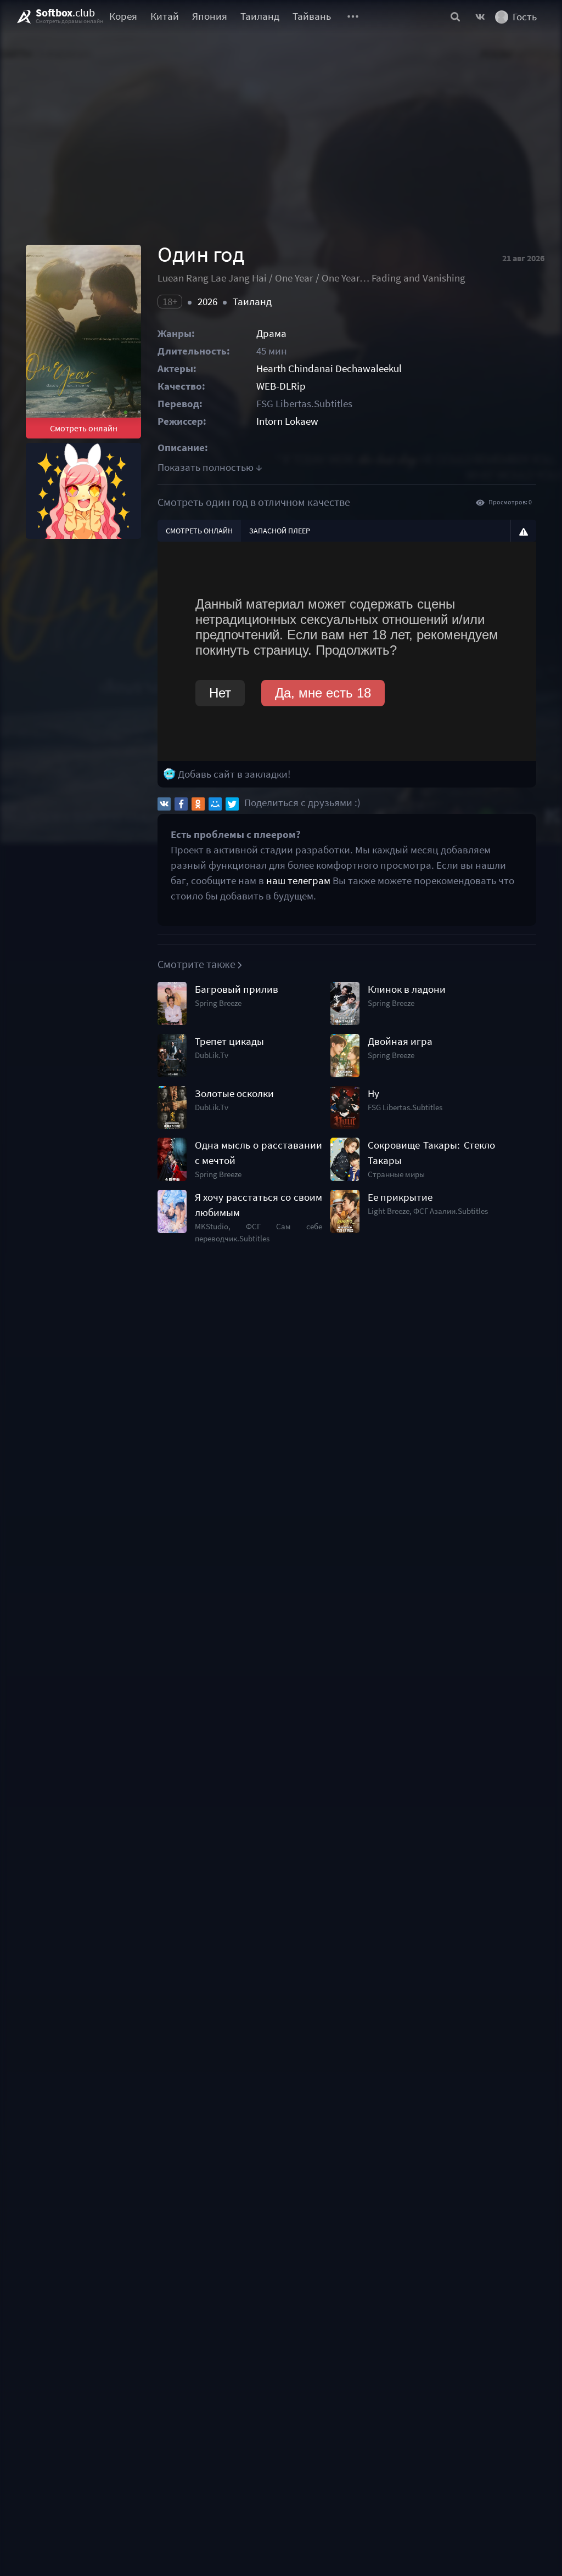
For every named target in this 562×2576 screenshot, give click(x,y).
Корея (123, 16)
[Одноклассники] (198, 804)
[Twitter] (232, 804)
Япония (210, 16)
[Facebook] (181, 804)
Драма (271, 333)
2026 (207, 302)
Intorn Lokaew (287, 421)
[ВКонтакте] (164, 804)
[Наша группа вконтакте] (480, 16)
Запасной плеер (280, 531)
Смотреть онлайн (84, 428)
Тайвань (312, 16)
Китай (165, 16)
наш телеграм (298, 881)
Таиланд (260, 16)
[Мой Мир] (215, 804)
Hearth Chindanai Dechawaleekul (329, 369)
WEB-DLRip (281, 386)
